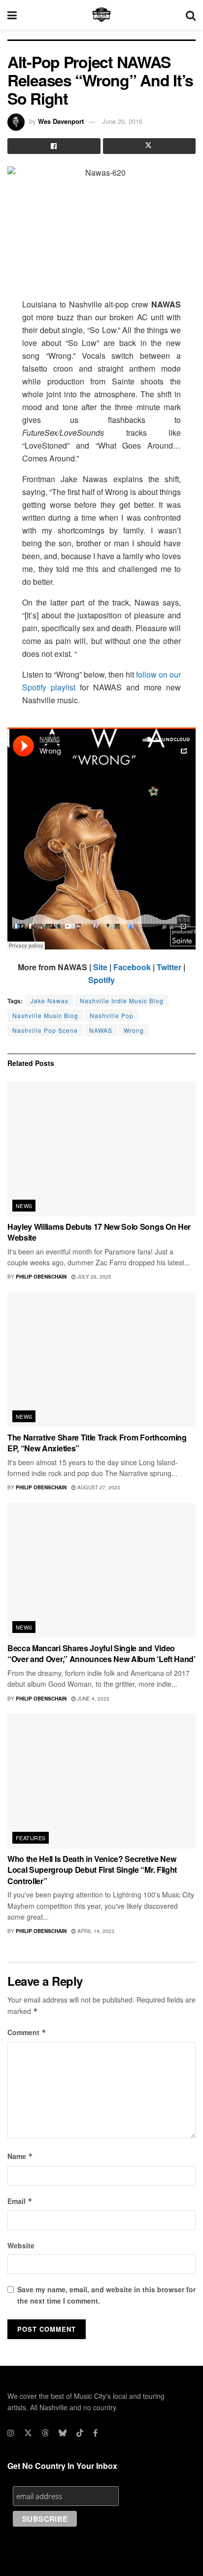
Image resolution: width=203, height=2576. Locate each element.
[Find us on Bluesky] (63, 2433)
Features (31, 1838)
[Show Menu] (12, 15)
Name (20, 2156)
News (24, 1206)
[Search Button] (191, 15)
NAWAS (101, 1030)
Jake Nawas (50, 1001)
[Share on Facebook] (54, 146)
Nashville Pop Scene (45, 1030)
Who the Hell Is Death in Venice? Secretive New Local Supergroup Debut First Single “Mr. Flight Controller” (92, 1870)
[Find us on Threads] (45, 2433)
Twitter (169, 967)
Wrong (134, 1030)
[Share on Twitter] (150, 146)
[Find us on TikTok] (80, 2433)
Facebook (132, 967)
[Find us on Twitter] (28, 2433)
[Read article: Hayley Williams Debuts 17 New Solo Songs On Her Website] (101, 1149)
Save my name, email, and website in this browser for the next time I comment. (106, 2295)
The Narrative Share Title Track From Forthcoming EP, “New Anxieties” (97, 1443)
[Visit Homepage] (101, 15)
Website (21, 2245)
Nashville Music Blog (45, 1015)
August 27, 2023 (98, 1487)
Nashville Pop (112, 1015)
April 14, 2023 (95, 1931)
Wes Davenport (61, 121)
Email (20, 2201)
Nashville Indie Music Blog (122, 1001)
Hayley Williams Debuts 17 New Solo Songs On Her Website (99, 1232)
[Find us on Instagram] (11, 2433)
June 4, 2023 (93, 1699)
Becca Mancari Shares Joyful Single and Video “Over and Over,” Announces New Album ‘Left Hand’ (101, 1653)
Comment (27, 2032)
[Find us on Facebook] (95, 2433)
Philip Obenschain (41, 1277)
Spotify (101, 980)
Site (100, 967)
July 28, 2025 (94, 1277)
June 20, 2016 (122, 121)
